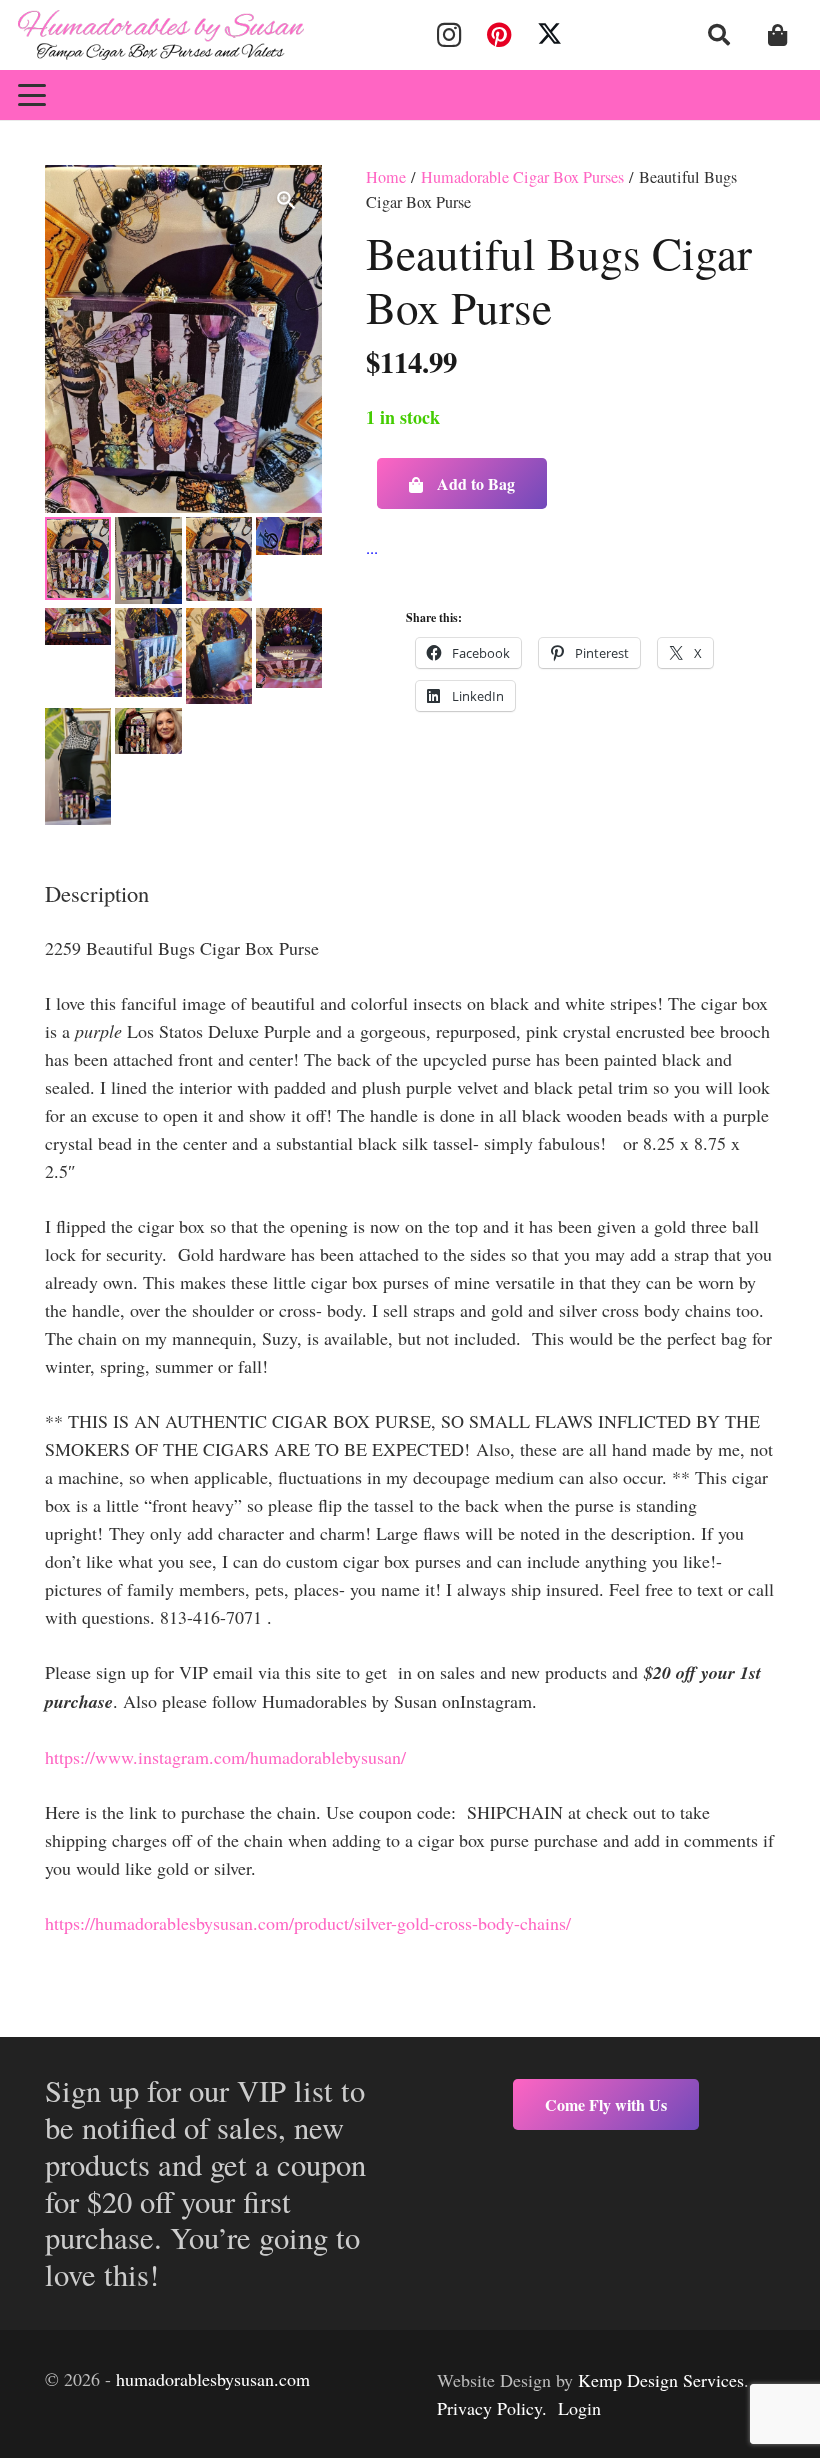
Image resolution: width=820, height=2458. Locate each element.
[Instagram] (449, 35)
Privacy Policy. (492, 2408)
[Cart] (778, 35)
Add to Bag (476, 483)
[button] (719, 35)
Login (579, 2408)
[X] (550, 35)
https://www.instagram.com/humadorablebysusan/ (225, 1757)
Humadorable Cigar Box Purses (522, 177)
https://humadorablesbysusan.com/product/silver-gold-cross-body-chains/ (308, 1923)
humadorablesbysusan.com (213, 2379)
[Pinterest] (499, 35)
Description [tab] (97, 893)
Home (386, 177)
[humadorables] (161, 35)
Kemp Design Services (661, 2380)
